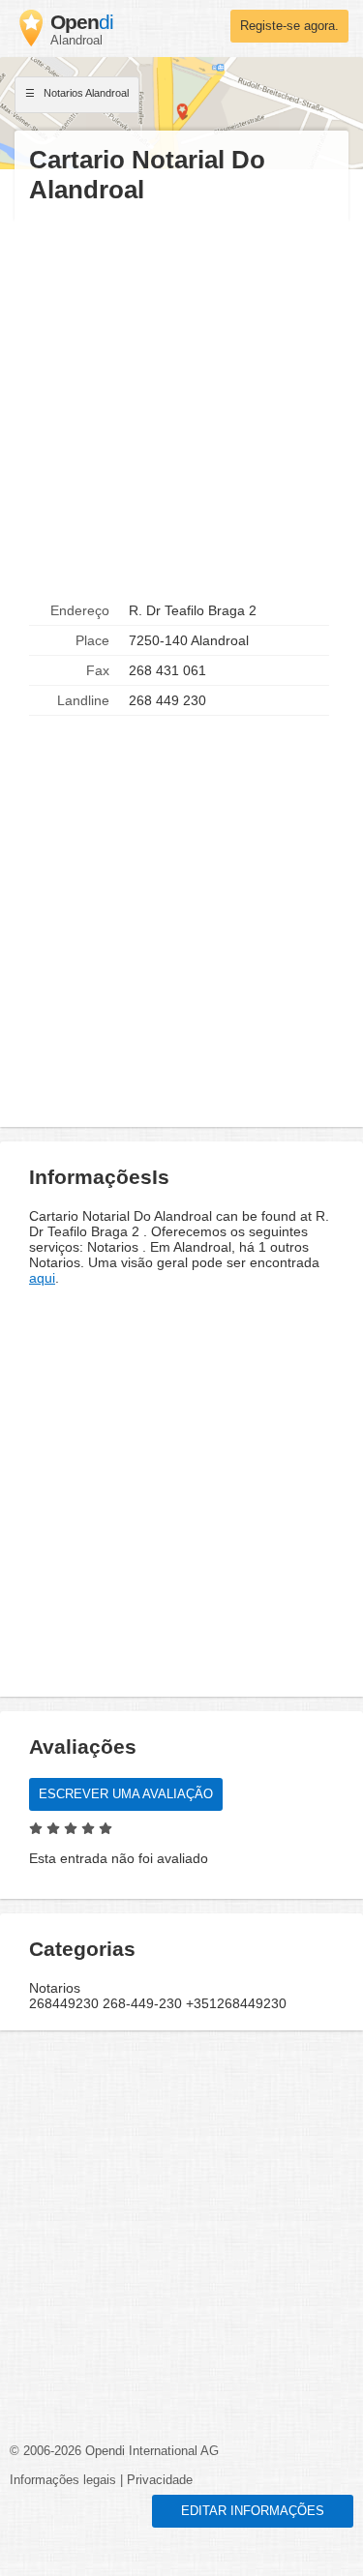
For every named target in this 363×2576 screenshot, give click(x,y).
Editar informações (253, 2511)
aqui (42, 1278)
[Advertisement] (181, 401)
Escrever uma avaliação (126, 1794)
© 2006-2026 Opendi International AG (114, 2451)
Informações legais (63, 2480)
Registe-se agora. (289, 26)
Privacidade (160, 2480)
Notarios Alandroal (85, 93)
